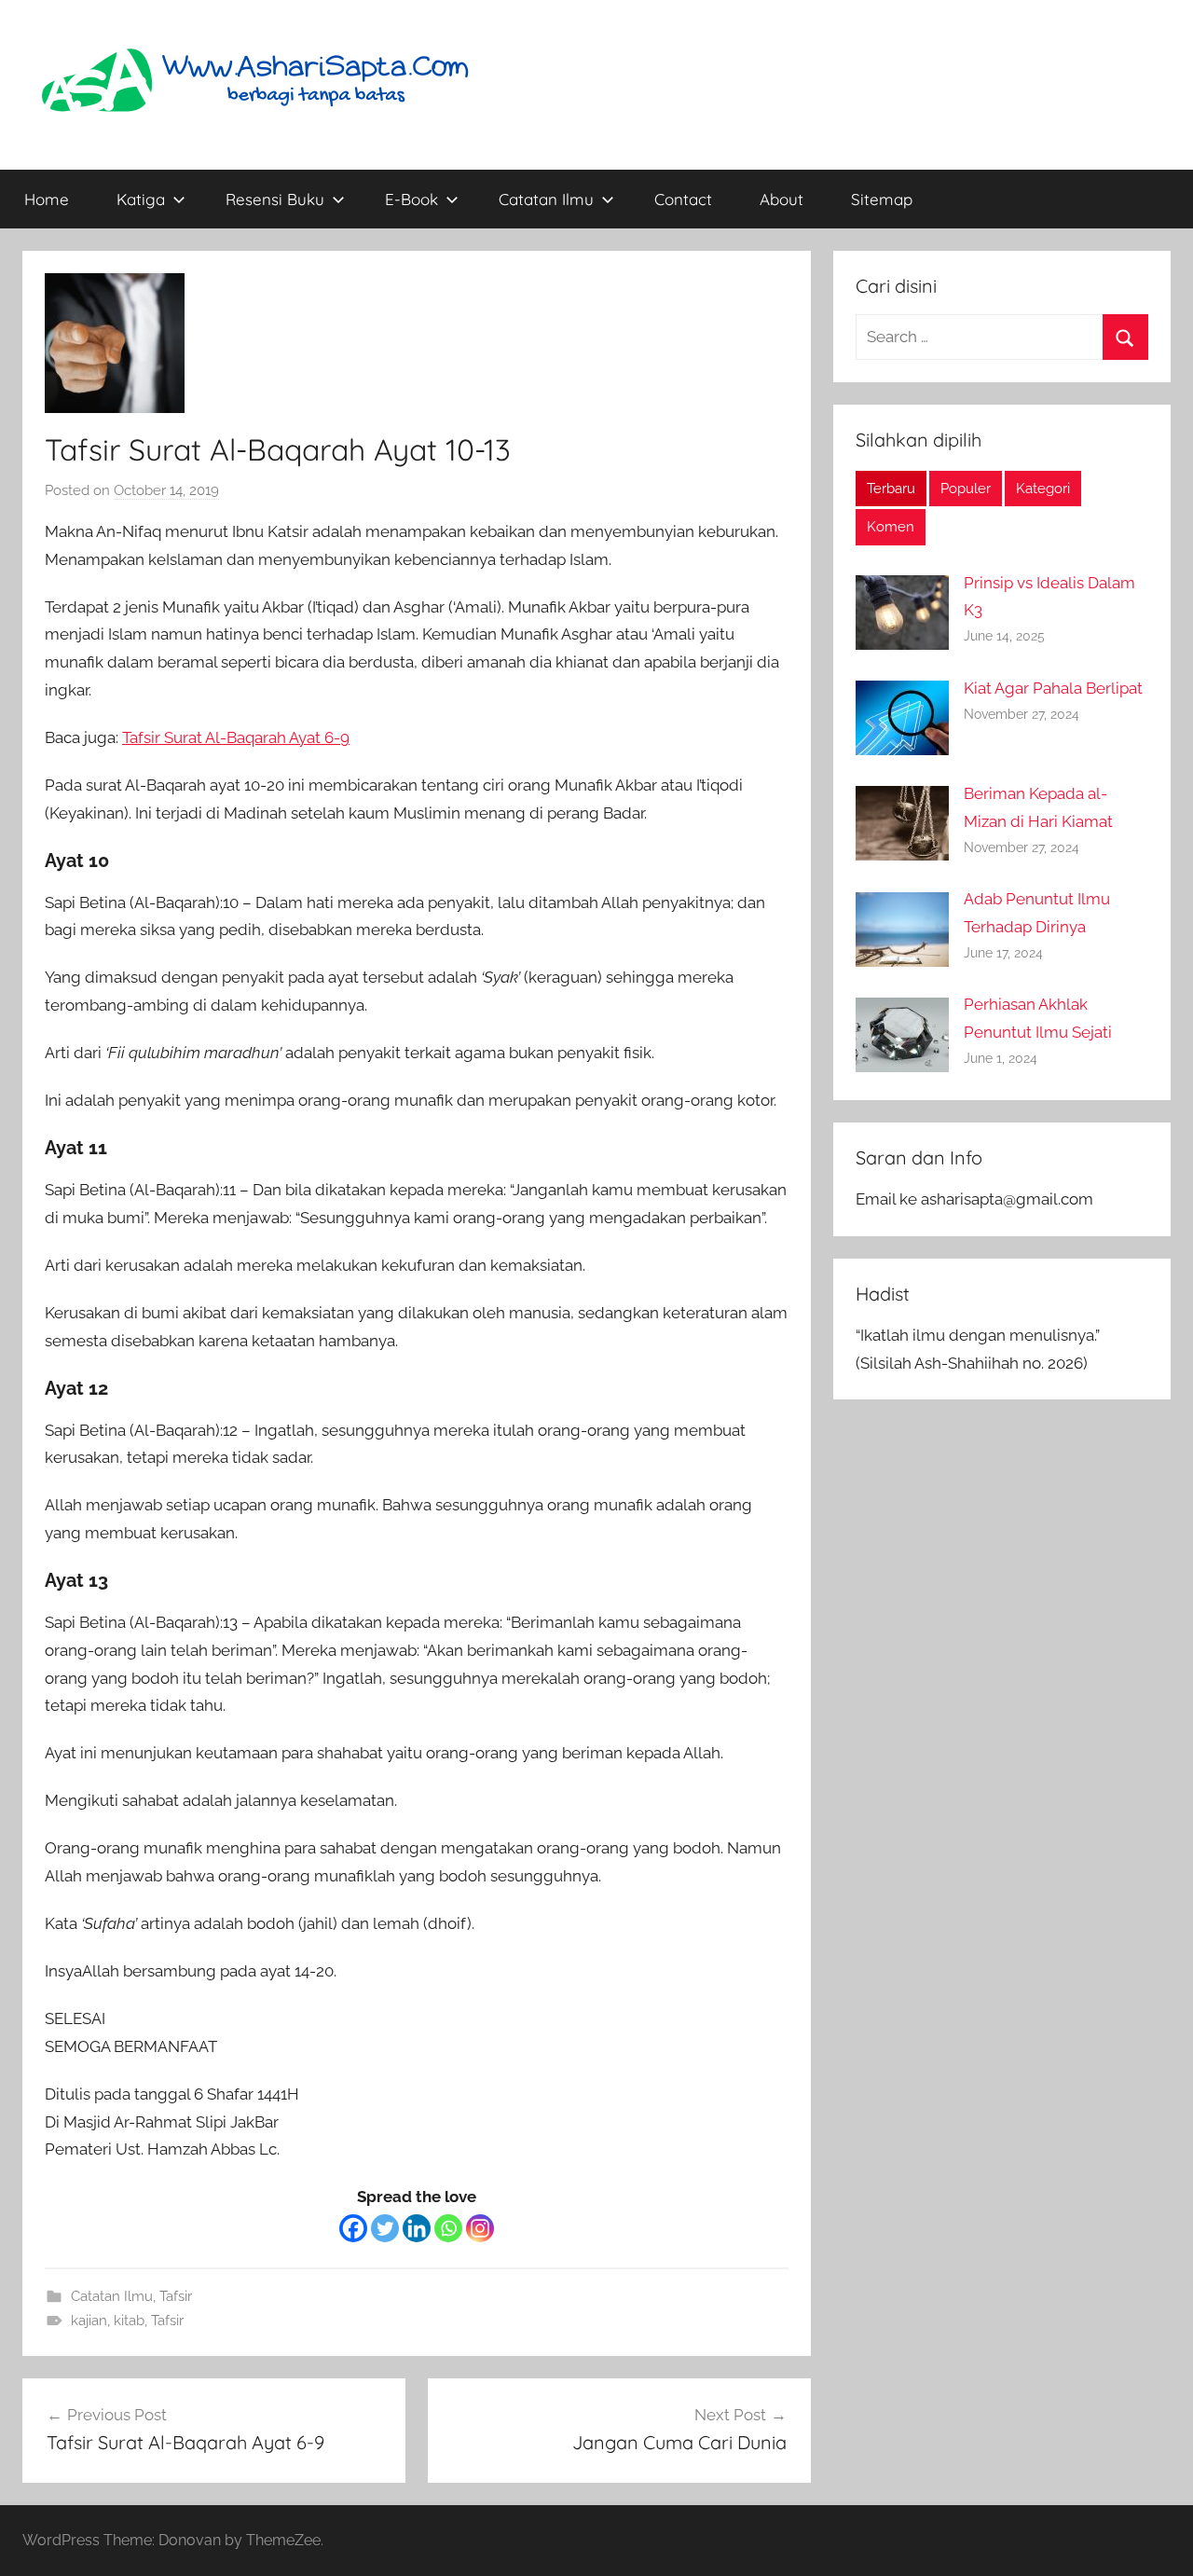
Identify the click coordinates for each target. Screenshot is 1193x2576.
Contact (683, 199)
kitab (129, 2321)
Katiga (141, 199)
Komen (891, 527)
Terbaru (891, 489)
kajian (89, 2321)
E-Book (411, 199)
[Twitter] (385, 2228)
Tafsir (176, 2296)
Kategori (1043, 489)
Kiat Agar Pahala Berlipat (1053, 688)
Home (47, 199)
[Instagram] (480, 2228)
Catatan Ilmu (546, 199)
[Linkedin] (417, 2228)
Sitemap (882, 199)
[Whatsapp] (448, 2228)
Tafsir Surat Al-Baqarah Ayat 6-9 (236, 737)
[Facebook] (353, 2228)
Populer (966, 489)
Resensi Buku (275, 199)
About (782, 199)
